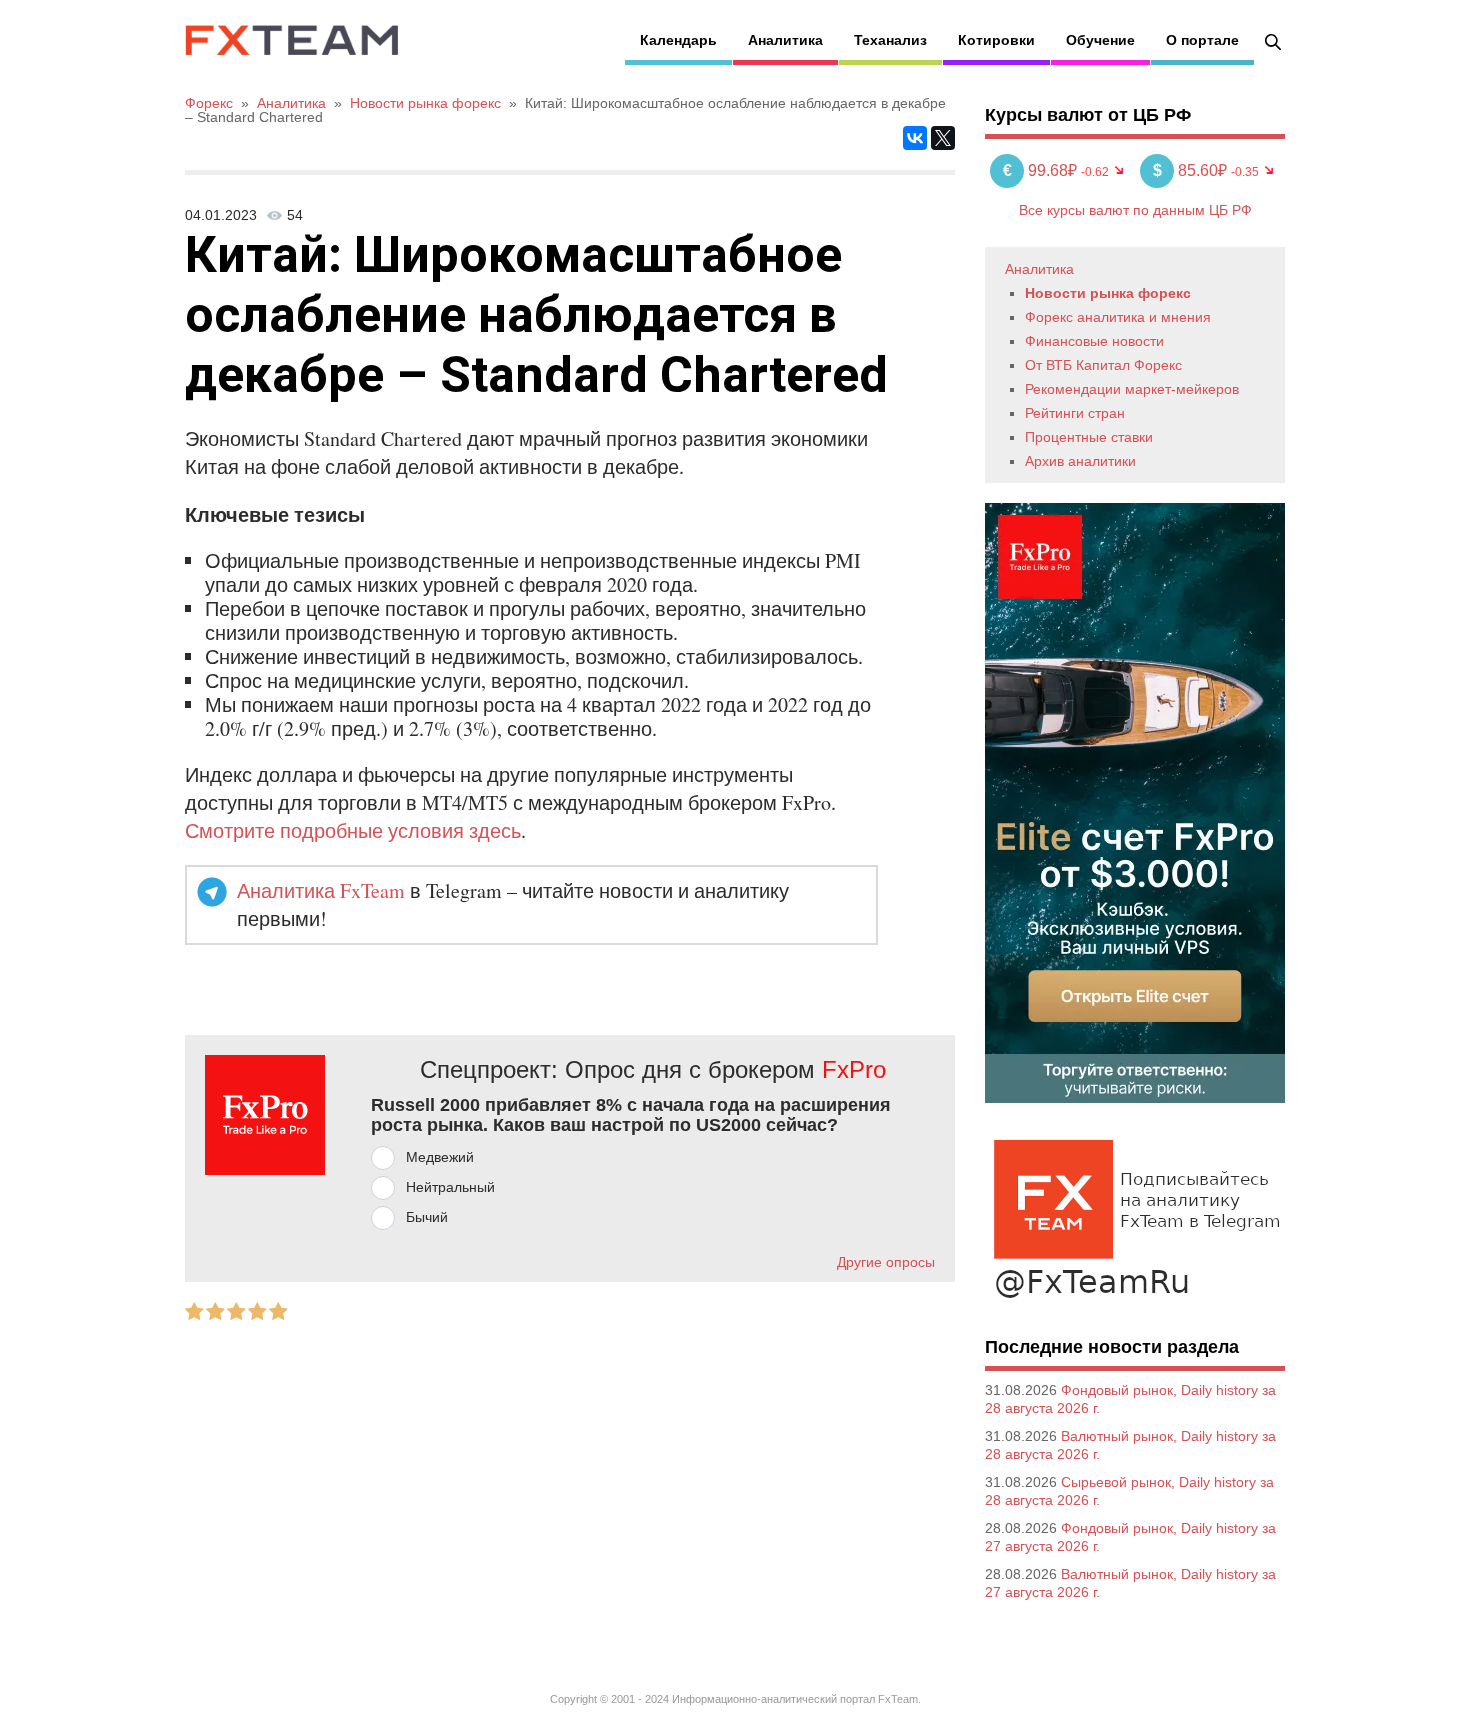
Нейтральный (450, 1187)
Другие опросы (886, 1262)
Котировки (996, 40)
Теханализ (890, 40)
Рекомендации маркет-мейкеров (1132, 389)
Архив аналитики (1080, 461)
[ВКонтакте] (915, 138)
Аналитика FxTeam (321, 890)
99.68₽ (1042, 170)
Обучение (1100, 40)
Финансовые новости (1094, 341)
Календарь (678, 40)
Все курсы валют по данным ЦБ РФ (1135, 210)
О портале (1202, 40)
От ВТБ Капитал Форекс (1103, 365)
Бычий (427, 1217)
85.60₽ (1192, 170)
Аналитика (785, 40)
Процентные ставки (1089, 437)
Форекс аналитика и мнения (1118, 317)
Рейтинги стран (1075, 413)
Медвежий (440, 1157)
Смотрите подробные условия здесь (353, 830)
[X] (943, 138)
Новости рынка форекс (1108, 293)
